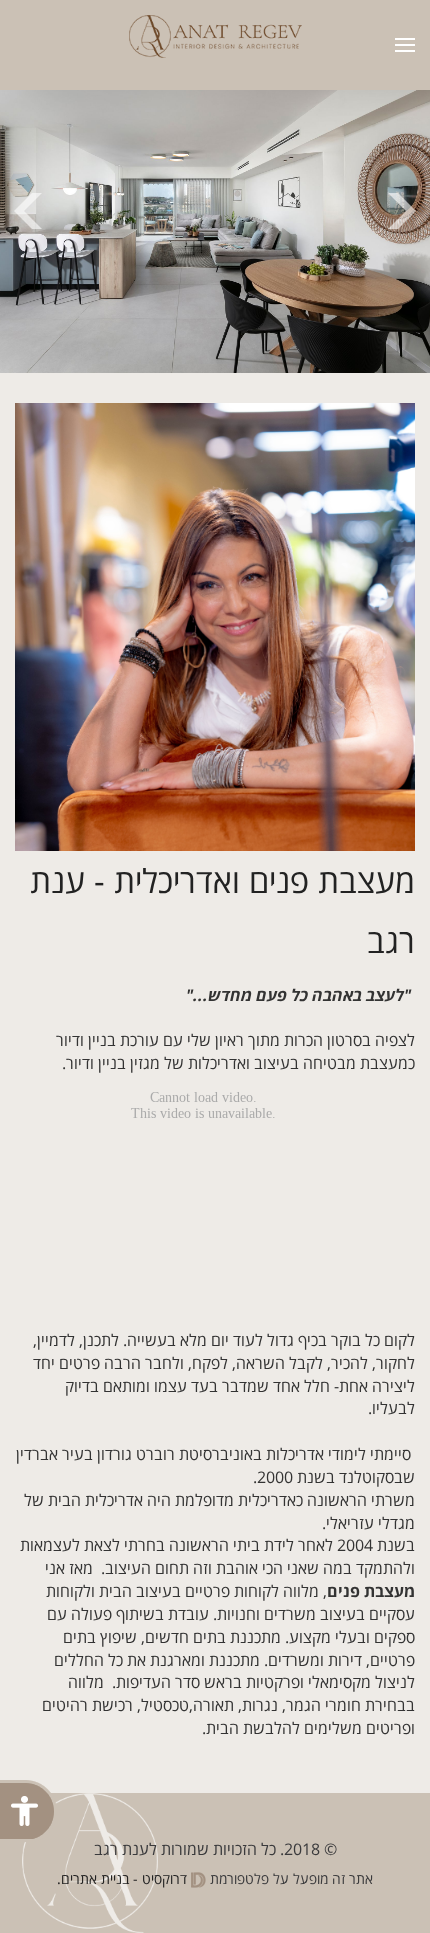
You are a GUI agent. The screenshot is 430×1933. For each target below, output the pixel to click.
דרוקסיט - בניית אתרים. (124, 1879)
